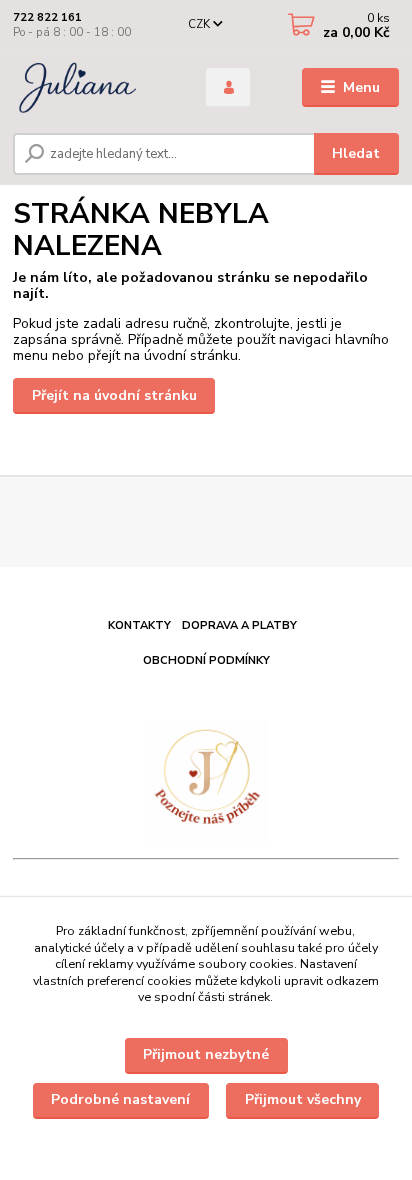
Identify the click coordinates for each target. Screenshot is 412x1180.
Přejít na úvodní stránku (114, 395)
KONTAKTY (139, 625)
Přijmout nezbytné (206, 1054)
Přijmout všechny (303, 1099)
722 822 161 (47, 17)
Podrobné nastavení (120, 1099)
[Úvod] (93, 88)
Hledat (356, 153)
